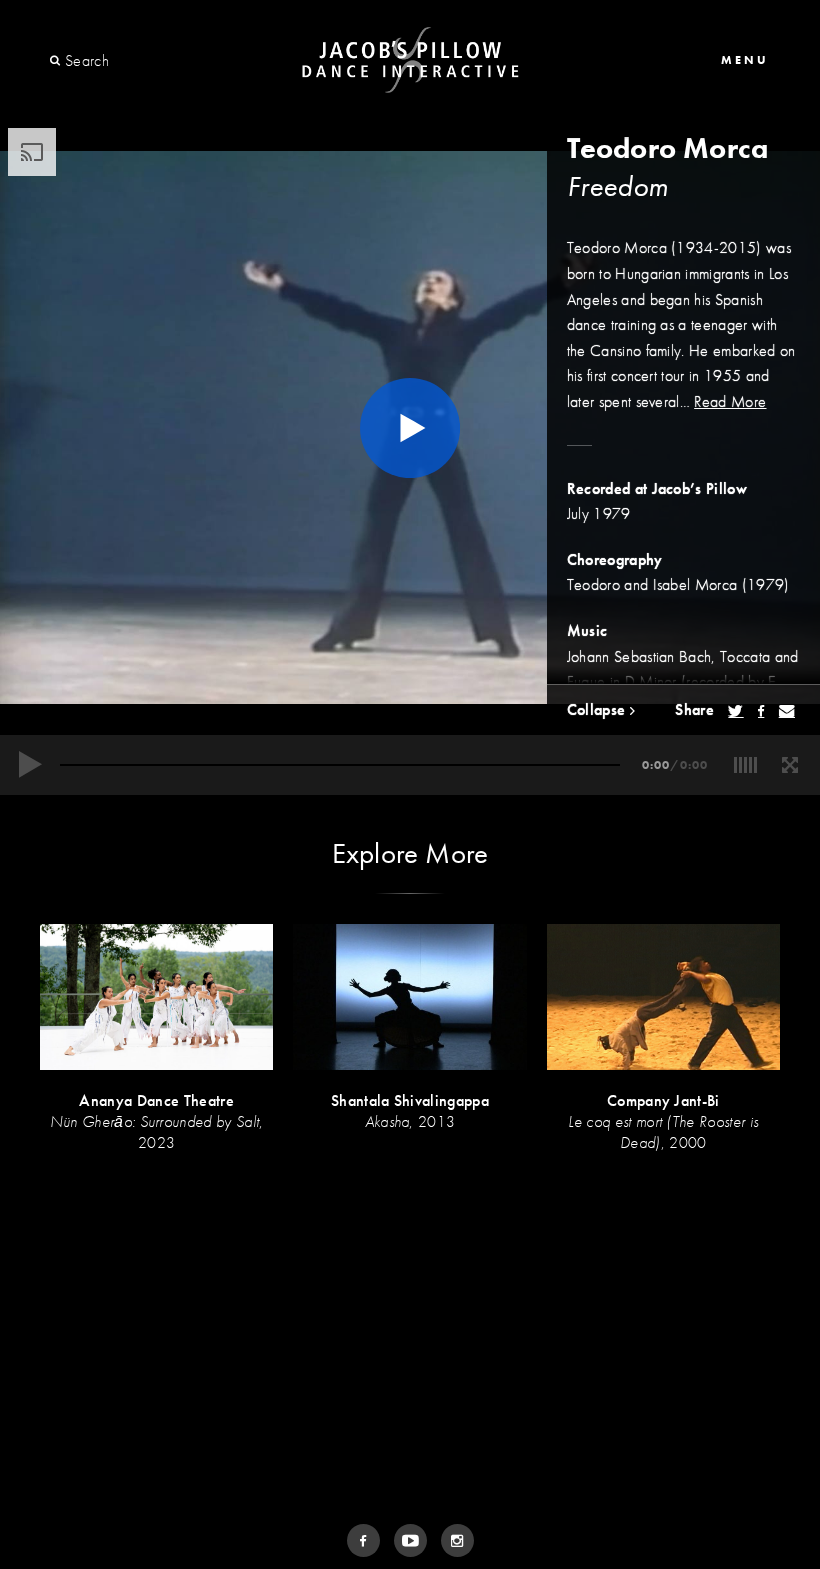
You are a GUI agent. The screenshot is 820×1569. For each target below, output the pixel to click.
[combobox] (137, 61)
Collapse (598, 709)
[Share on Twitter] (735, 711)
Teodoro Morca (668, 148)
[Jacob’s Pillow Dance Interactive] (410, 60)
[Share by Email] (787, 711)
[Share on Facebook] (761, 711)
